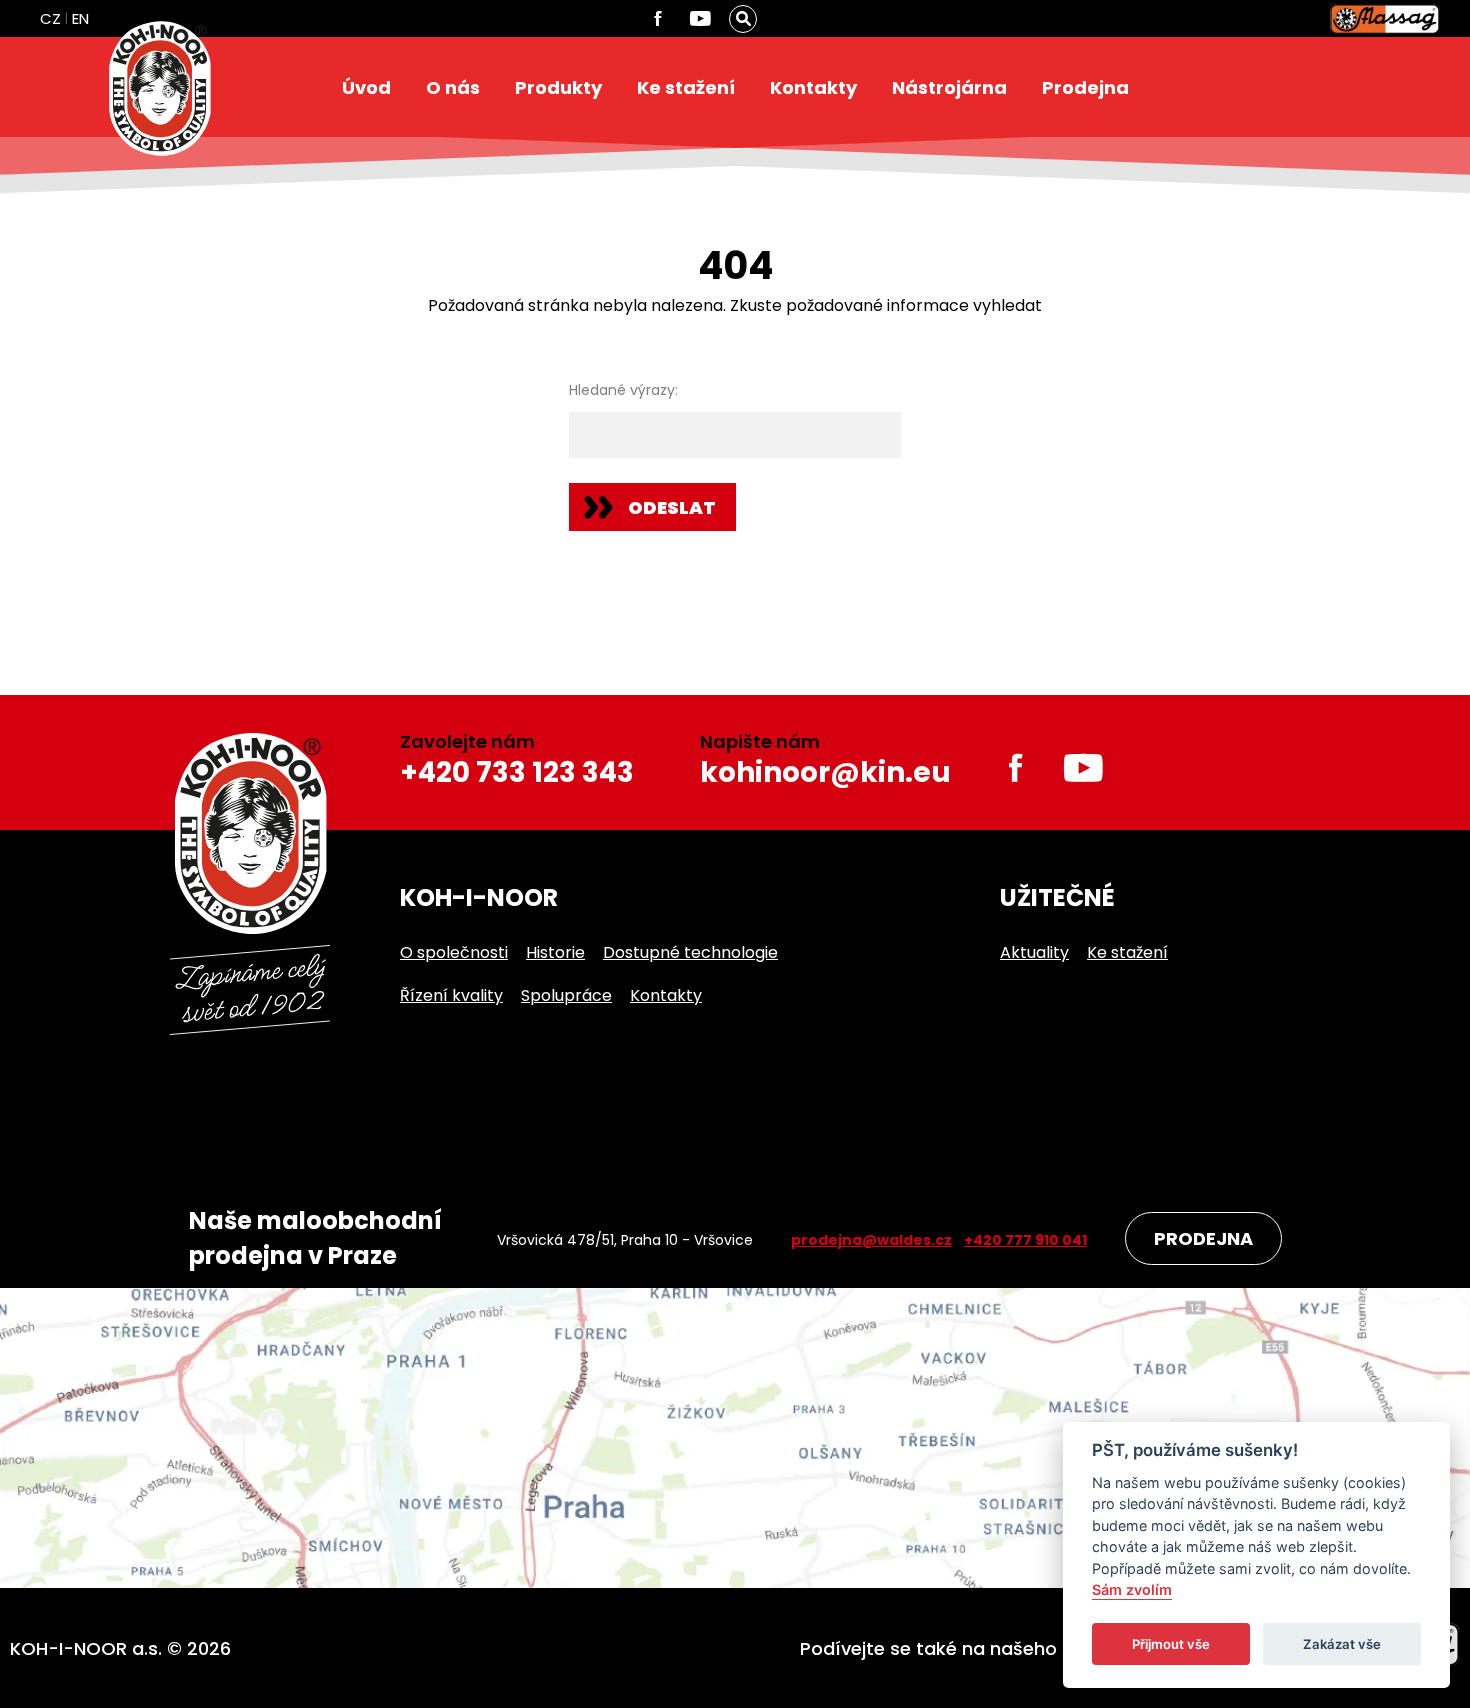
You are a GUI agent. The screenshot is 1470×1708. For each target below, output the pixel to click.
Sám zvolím (1132, 1590)
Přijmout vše (1171, 1644)
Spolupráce (566, 995)
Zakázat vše (1342, 1644)
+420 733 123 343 (517, 772)
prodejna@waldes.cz (871, 1240)
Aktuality (1034, 952)
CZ (50, 18)
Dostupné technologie (690, 952)
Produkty (558, 87)
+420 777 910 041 (1025, 1240)
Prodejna (1085, 87)
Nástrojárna (949, 87)
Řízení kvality (451, 995)
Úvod (366, 87)
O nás (453, 87)
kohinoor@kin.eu (825, 772)
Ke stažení (686, 87)
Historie (555, 952)
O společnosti (454, 952)
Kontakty (813, 87)
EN (80, 18)
